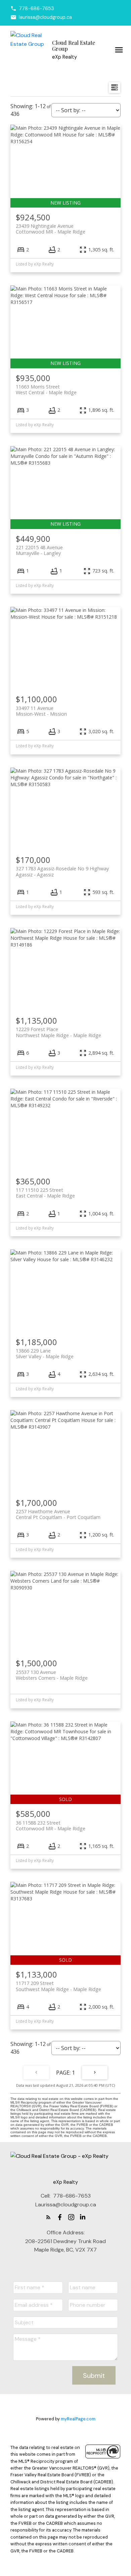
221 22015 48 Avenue (39, 550)
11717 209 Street (58, 1986)
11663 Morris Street (46, 390)
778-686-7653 (36, 8)
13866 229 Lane (45, 1354)
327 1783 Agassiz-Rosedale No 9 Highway (62, 871)
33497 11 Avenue (41, 711)
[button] (32, 8)
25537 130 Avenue (52, 1675)
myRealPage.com (78, 2419)
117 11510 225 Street (45, 1193)
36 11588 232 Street (51, 1826)
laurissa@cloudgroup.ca (45, 17)
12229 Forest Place (58, 1032)
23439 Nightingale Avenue (51, 229)
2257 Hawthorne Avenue (58, 1514)
